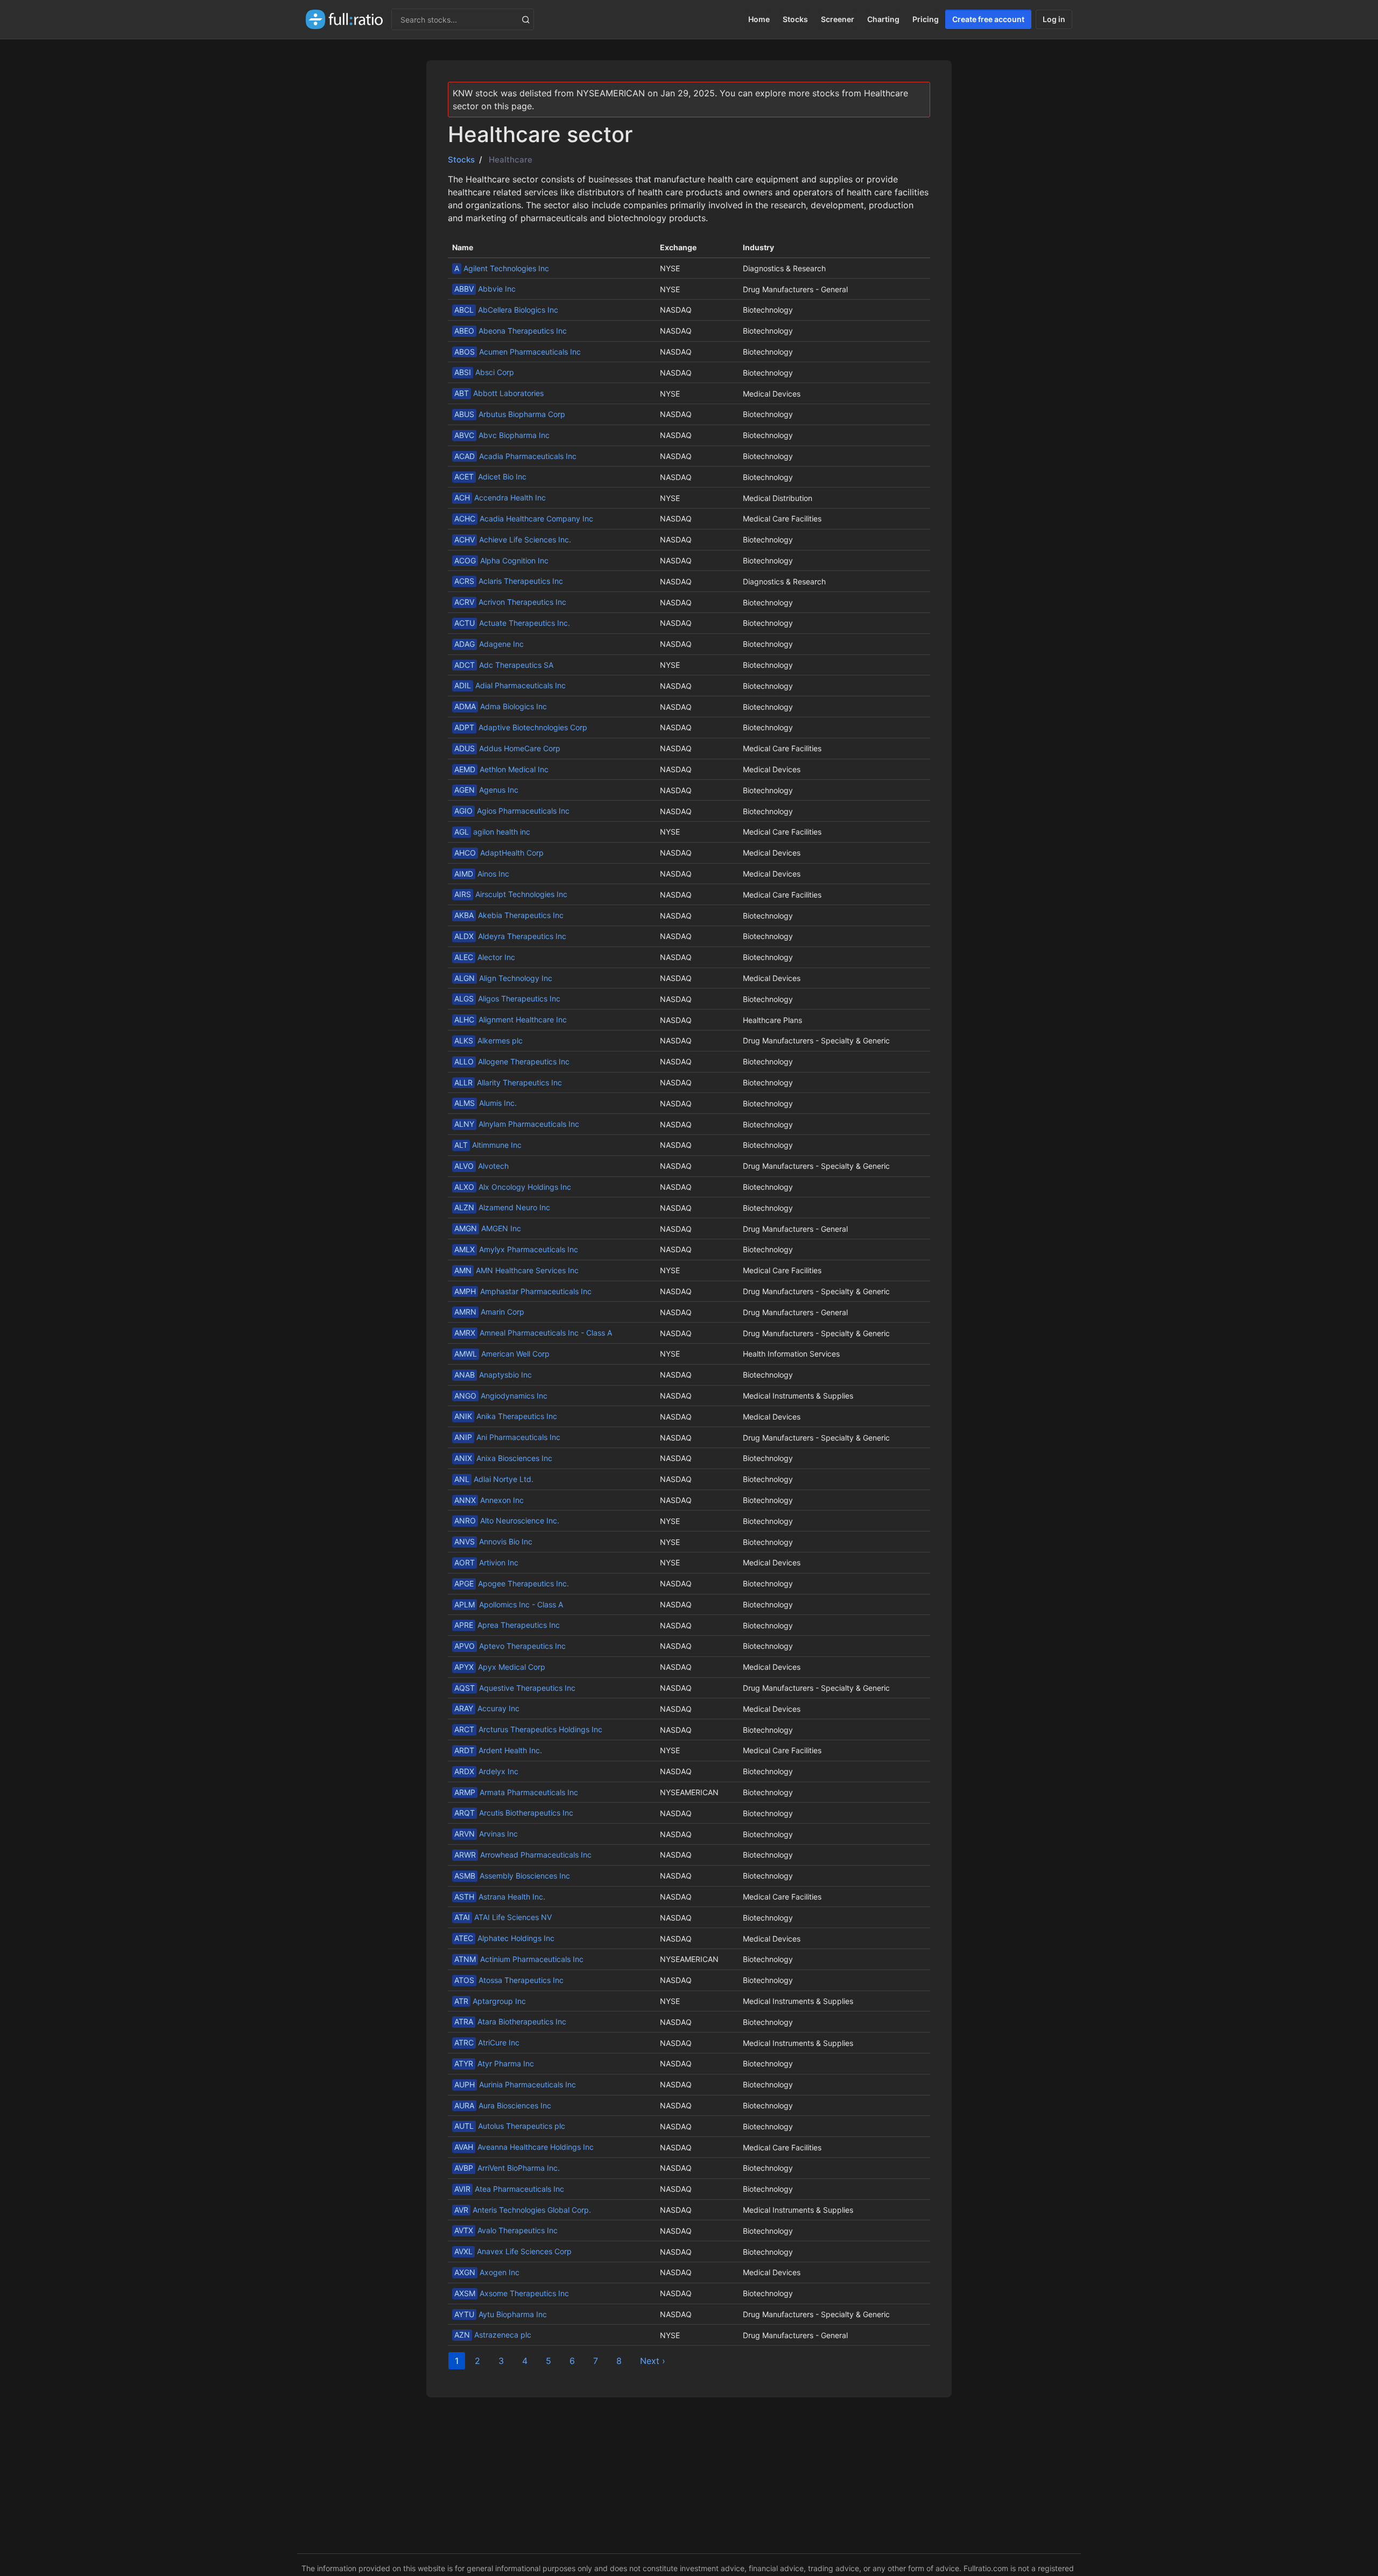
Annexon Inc (489, 1500)
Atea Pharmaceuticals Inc (509, 2189)
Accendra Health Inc (500, 497)
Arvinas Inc (486, 1834)
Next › (653, 2361)
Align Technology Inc (503, 978)
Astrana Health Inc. (500, 1897)
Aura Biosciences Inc (503, 2105)
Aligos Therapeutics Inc (507, 998)
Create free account (988, 19)
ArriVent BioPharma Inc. (507, 2168)
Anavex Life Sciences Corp (513, 2251)
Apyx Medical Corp (500, 1667)
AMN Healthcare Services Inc (516, 1270)
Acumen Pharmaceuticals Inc (518, 352)
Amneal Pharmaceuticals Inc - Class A (533, 1333)
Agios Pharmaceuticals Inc (512, 811)
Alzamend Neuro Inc (502, 1207)
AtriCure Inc (487, 2042)
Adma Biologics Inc (501, 706)
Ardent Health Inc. (498, 1750)
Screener (838, 19)
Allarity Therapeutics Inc (508, 1082)
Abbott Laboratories (499, 393)
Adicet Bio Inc (490, 477)
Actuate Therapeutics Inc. (512, 623)
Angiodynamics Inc (501, 1396)
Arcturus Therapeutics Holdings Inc (528, 1729)
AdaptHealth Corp (499, 853)
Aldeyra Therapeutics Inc (510, 936)
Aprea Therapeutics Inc (507, 1625)
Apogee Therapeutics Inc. (512, 1583)
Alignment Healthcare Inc (511, 1019)
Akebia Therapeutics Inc (509, 915)
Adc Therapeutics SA (504, 665)
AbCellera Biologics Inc (506, 310)
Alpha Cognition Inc (501, 560)
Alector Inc (485, 957)
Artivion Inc (486, 1562)
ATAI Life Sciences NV (503, 1917)
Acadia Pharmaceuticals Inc (515, 456)
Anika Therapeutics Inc (506, 1416)
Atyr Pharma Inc (494, 2063)
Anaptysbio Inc (493, 1375)
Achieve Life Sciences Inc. (513, 539)
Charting (883, 19)
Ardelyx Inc (486, 1771)
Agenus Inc (486, 790)
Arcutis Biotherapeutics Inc (514, 1813)
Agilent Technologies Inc (502, 268)
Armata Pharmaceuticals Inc (516, 1792)
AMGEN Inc (488, 1228)
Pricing (926, 19)
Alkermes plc (488, 1040)
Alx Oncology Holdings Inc (513, 1187)
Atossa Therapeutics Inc (509, 1980)
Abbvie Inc (485, 289)
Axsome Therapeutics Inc (512, 2293)
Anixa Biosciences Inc (503, 1458)
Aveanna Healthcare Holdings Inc (524, 2147)
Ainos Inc (482, 874)
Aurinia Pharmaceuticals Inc (515, 2084)
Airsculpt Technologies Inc (511, 894)
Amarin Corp (489, 1312)
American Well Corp (502, 1354)
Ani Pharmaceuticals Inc (507, 1437)
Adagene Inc (489, 644)
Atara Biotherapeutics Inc (510, 2021)
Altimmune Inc (488, 1145)
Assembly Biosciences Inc (512, 1876)
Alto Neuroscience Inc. (507, 1520)
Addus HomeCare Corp (507, 748)
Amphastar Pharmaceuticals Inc (523, 1291)
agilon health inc (492, 832)
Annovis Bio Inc (493, 1541)
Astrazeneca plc (493, 2335)
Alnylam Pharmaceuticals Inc (517, 1124)
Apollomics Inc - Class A (509, 1604)
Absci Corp (484, 372)
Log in (1054, 19)
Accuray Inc (487, 1708)
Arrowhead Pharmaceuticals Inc (523, 1855)
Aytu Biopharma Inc (501, 2314)
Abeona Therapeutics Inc (511, 331)
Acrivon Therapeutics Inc (510, 602)
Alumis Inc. (486, 1103)
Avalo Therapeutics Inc (506, 2230)
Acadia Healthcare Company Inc (524, 518)
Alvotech (481, 1166)
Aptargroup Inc (490, 2001)
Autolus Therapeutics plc (510, 2126)
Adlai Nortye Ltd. (494, 1479)
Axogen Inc (487, 2272)
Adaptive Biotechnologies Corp (521, 727)
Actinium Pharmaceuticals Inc (519, 1959)
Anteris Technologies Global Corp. (523, 2210)
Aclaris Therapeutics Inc (509, 581)
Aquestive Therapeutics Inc (515, 1688)
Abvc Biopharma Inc (502, 435)
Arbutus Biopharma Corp (510, 414)
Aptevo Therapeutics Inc (510, 1646)
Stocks (795, 19)
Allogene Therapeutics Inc (512, 1061)
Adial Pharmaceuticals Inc (510, 685)
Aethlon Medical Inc (501, 769)
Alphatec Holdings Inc (504, 1938)
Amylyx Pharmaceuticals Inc (516, 1249)
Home (759, 19)
